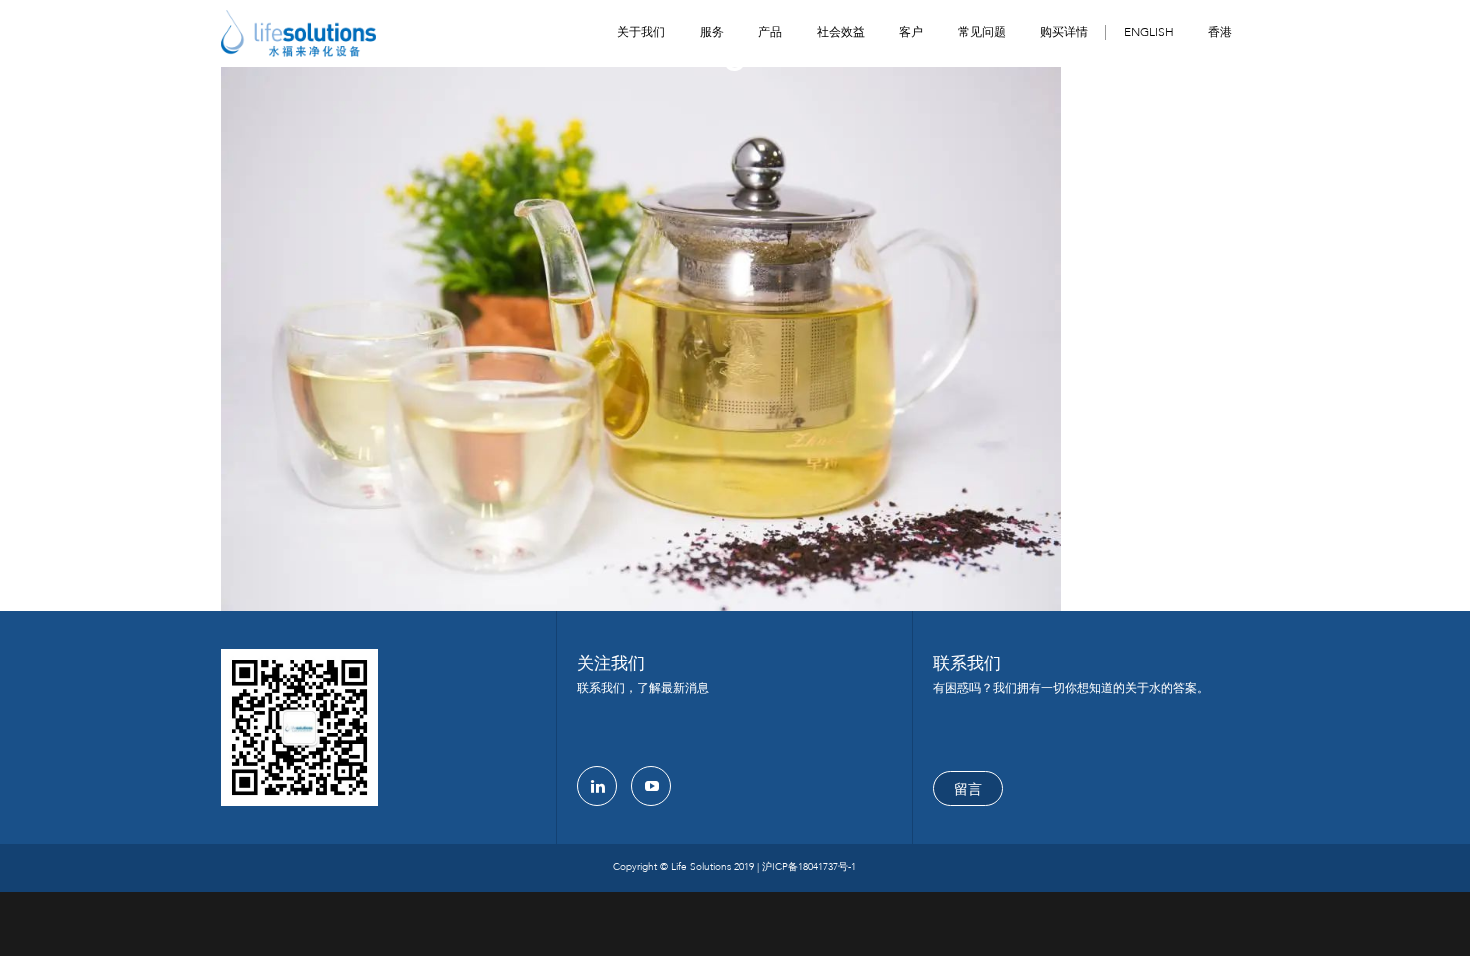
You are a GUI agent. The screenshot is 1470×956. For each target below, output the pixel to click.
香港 (1220, 32)
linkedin (597, 786)
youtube (651, 786)
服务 (712, 32)
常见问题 (982, 32)
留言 (968, 789)
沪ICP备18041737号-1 (809, 867)
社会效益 (841, 32)
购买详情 (1064, 32)
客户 (911, 32)
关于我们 (641, 32)
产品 (770, 32)
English (1149, 32)
